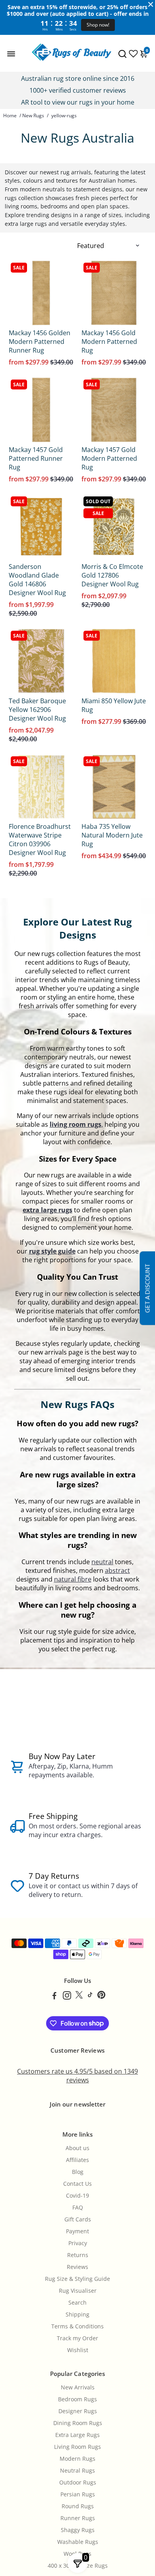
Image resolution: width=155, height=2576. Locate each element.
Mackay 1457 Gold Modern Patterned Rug (109, 458)
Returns (78, 2255)
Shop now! (98, 25)
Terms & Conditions (77, 2326)
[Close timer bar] (151, 4)
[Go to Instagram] (67, 1996)
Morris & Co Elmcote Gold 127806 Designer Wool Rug (112, 575)
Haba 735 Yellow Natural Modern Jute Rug (112, 835)
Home (10, 115)
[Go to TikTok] (90, 1996)
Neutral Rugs (77, 2471)
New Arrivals (78, 2387)
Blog (78, 2172)
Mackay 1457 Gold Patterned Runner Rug (36, 458)
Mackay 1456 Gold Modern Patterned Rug (109, 342)
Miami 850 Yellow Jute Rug (114, 705)
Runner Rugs (78, 2518)
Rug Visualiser (78, 2291)
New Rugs (33, 115)
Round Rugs (78, 2506)
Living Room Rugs (77, 2447)
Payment (77, 2231)
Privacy (78, 2243)
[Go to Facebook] (54, 1996)
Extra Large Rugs (77, 2435)
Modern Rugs (77, 2459)
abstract (117, 1570)
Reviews (77, 2267)
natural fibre (73, 1579)
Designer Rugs (78, 2411)
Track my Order (77, 2338)
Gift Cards (78, 2219)
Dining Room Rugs (78, 2423)
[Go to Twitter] (79, 1996)
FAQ (78, 2208)
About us (77, 2148)
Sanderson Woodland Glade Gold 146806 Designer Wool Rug (37, 580)
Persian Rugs (78, 2494)
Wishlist (78, 2350)
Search (77, 2303)
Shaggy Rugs (78, 2530)
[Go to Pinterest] (101, 1996)
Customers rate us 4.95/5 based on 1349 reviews (77, 2076)
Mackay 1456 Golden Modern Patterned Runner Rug (40, 342)
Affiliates (77, 2160)
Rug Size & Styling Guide (77, 2279)
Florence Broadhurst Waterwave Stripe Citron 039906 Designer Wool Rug (40, 840)
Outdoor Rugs (78, 2483)
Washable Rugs (78, 2542)
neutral (102, 1562)
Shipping (77, 2315)
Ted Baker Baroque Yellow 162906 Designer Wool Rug (37, 710)
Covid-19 (77, 2196)
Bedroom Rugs (77, 2399)
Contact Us (77, 2184)
